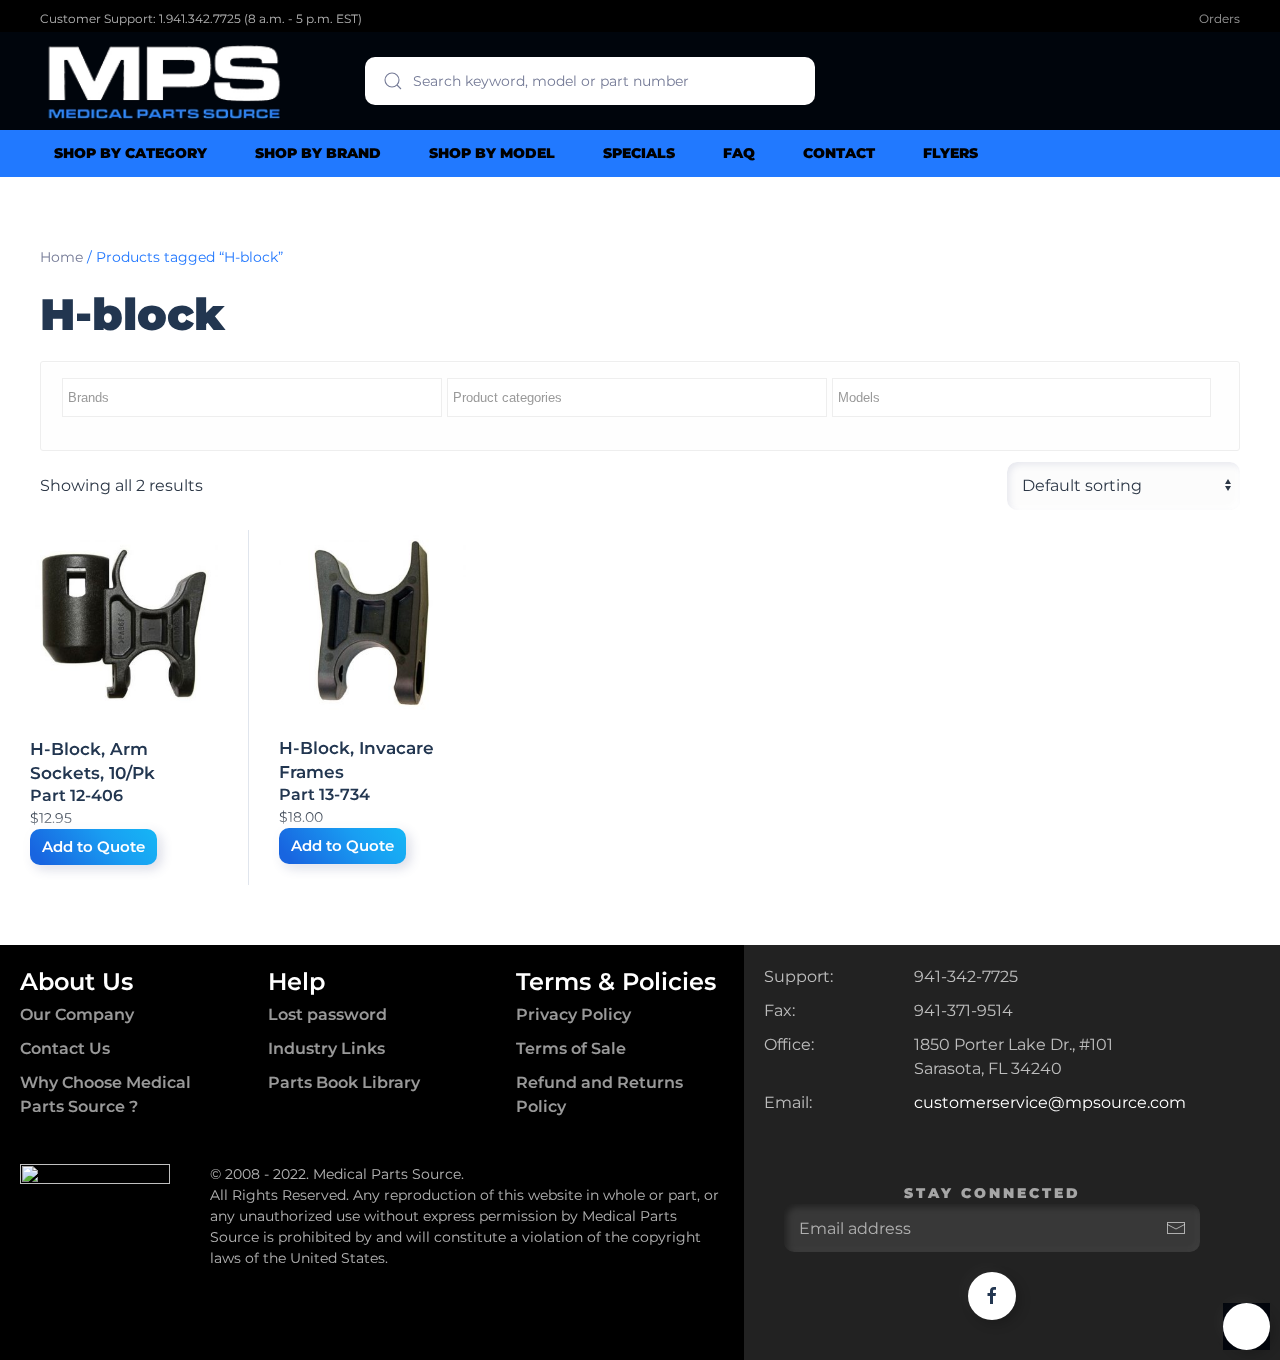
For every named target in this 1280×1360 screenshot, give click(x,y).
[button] (1246, 1326)
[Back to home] (165, 81)
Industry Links (326, 1048)
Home (61, 257)
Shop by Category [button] (130, 153)
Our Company (77, 1014)
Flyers (950, 153)
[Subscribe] (1176, 1228)
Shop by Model (492, 153)
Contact (839, 153)
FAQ (739, 153)
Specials (639, 153)
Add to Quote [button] (93, 846)
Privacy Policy (573, 1014)
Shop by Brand (318, 153)
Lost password (327, 1014)
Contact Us (65, 1048)
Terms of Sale (571, 1048)
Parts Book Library (344, 1082)
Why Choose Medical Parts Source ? (105, 1094)
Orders (1219, 18)
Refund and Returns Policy (599, 1094)
